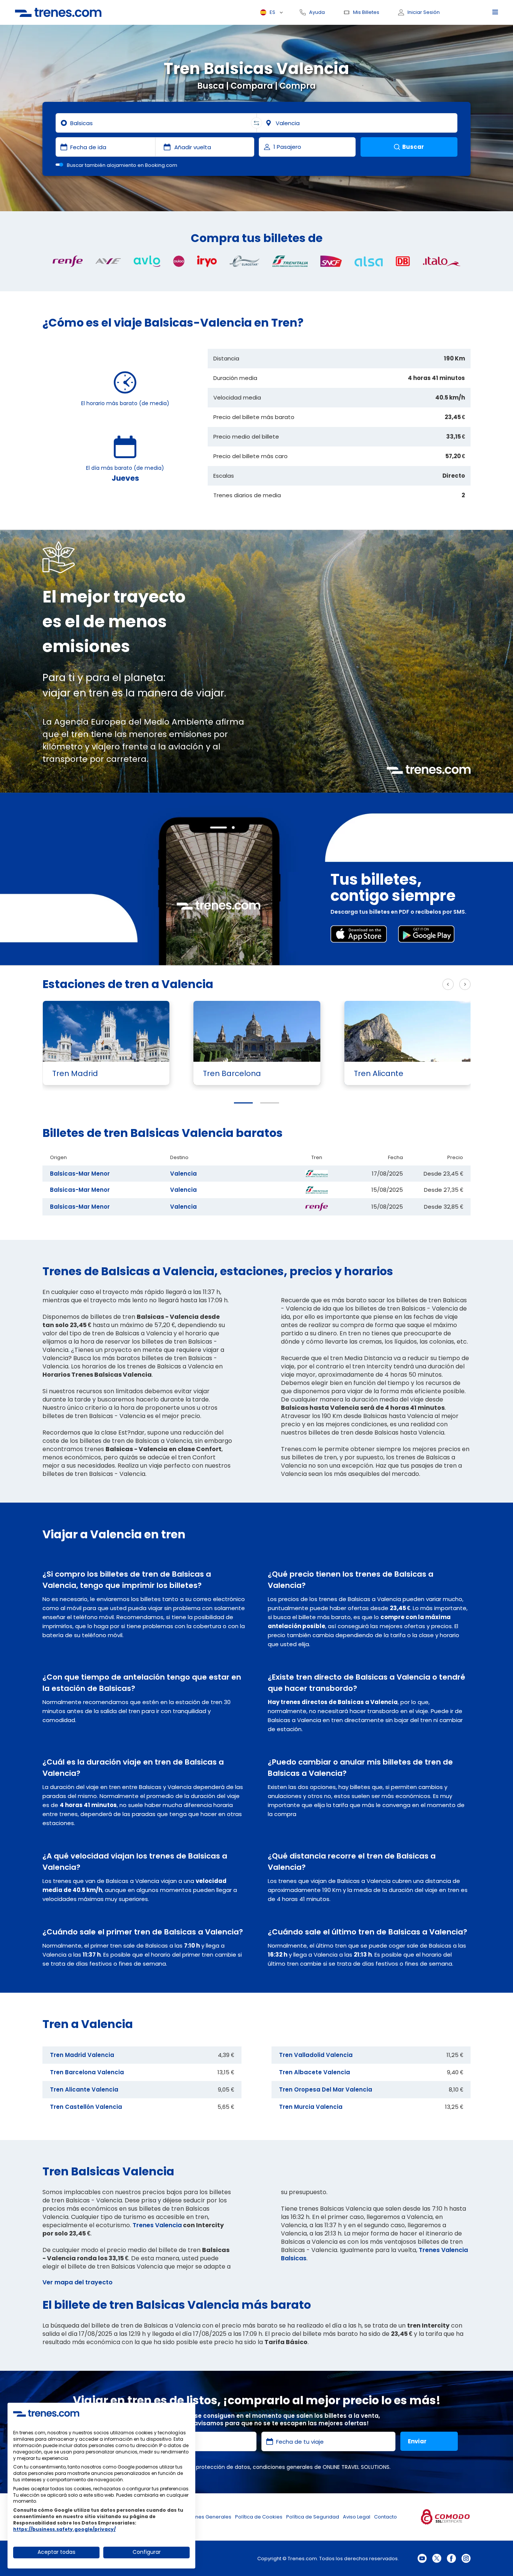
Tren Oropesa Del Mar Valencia (326, 2089)
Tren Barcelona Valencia (87, 2072)
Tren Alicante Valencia (84, 2089)
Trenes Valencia (157, 2225)
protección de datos (223, 2467)
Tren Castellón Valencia (86, 2107)
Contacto (386, 2517)
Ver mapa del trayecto (78, 2282)
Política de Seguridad (313, 2517)
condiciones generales (283, 2467)
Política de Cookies (259, 2517)
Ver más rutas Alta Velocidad (390, 985)
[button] (243, 1103)
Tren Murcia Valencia (311, 2107)
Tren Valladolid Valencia (316, 2055)
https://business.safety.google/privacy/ (64, 2529)
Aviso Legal (357, 2517)
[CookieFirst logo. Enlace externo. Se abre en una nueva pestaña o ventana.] (46, 2413)
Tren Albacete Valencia (315, 2072)
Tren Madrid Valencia (82, 2055)
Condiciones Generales (202, 2517)
